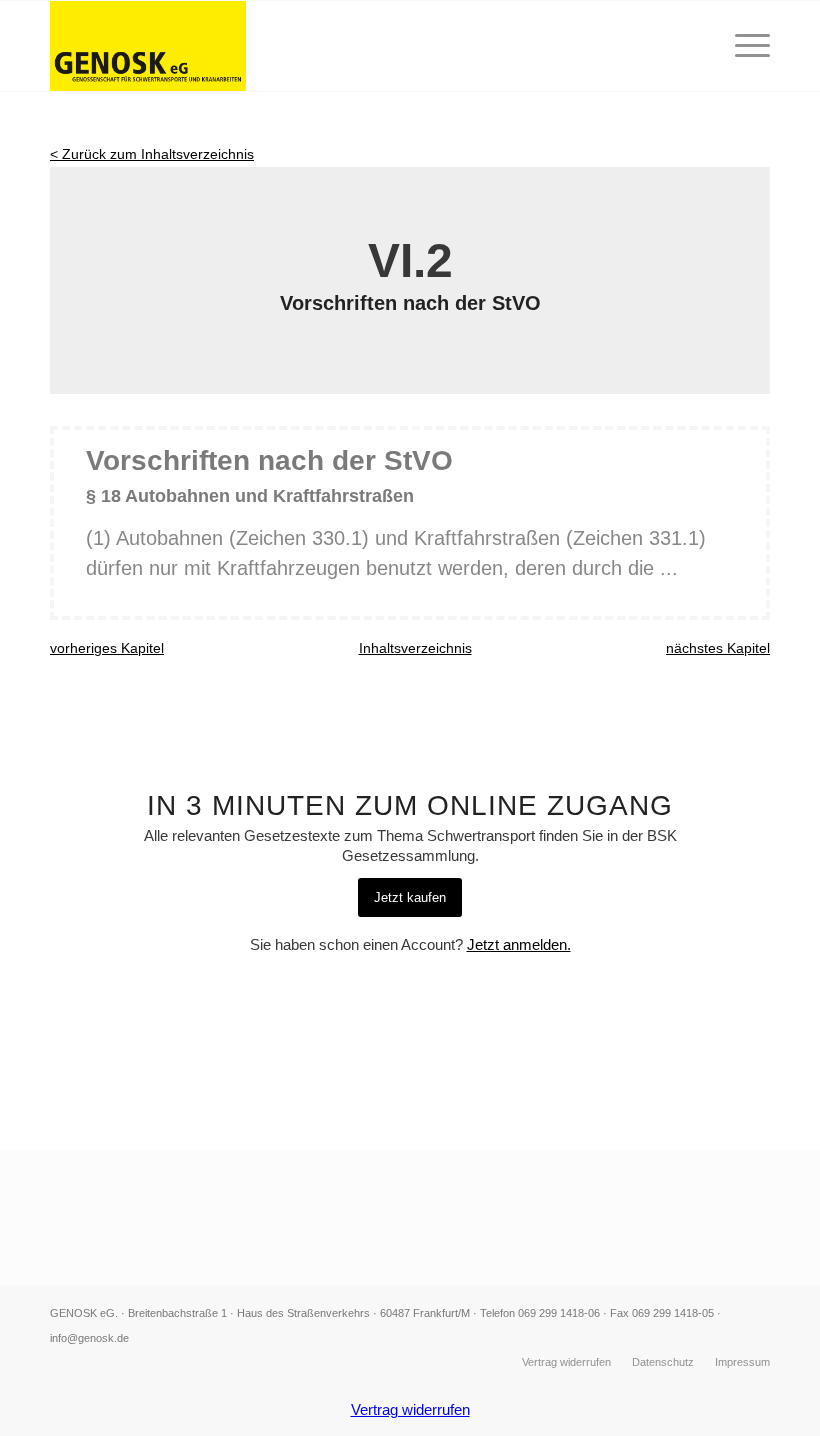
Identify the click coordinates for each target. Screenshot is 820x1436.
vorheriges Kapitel (107, 648)
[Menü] (742, 46)
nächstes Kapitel (718, 648)
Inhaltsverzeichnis (415, 648)
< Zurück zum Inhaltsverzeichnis (152, 154)
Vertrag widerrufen (410, 1409)
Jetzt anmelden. (519, 944)
